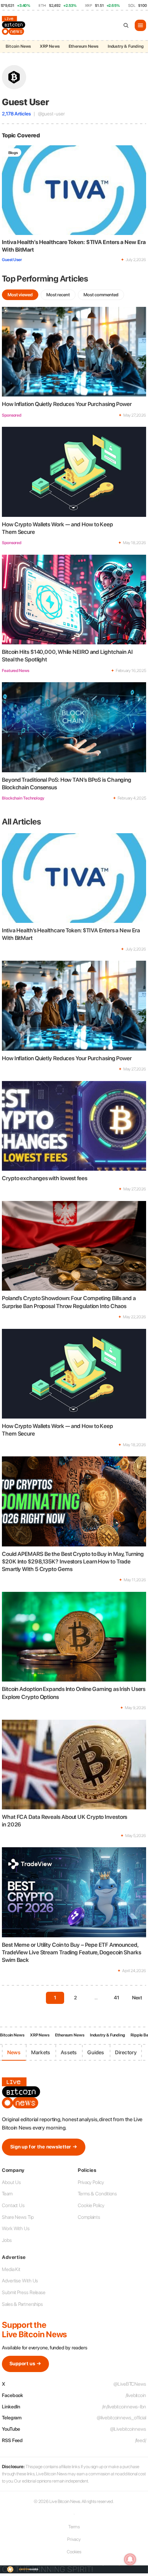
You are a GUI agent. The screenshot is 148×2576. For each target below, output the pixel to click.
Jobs (7, 2240)
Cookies (74, 2552)
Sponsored (12, 415)
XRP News (50, 46)
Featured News (16, 671)
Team (7, 2194)
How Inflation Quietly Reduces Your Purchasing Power (67, 404)
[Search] (126, 25)
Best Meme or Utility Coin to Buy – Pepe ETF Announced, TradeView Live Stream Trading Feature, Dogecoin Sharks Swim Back (72, 1953)
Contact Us (13, 2205)
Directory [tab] (126, 2052)
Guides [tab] (96, 2052)
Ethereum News (84, 46)
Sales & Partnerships (22, 2304)
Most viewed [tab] (20, 295)
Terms (74, 2527)
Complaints (89, 2217)
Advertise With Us (20, 2281)
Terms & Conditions (97, 2194)
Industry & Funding (126, 46)
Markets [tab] (41, 2052)
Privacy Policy (91, 2182)
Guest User (12, 260)
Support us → (25, 2364)
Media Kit (11, 2269)
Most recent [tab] (58, 295)
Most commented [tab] (101, 295)
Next (137, 1998)
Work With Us (16, 2228)
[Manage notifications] (130, 2559)
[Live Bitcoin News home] (14, 25)
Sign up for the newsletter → (44, 2147)
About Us (11, 2182)
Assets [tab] (69, 2052)
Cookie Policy (91, 2205)
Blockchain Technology (23, 798)
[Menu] (140, 25)
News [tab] (14, 2052)
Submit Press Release (24, 2292)
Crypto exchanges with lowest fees (45, 1178)
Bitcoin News (18, 46)
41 (117, 1998)
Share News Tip (18, 2217)
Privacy (74, 2539)
